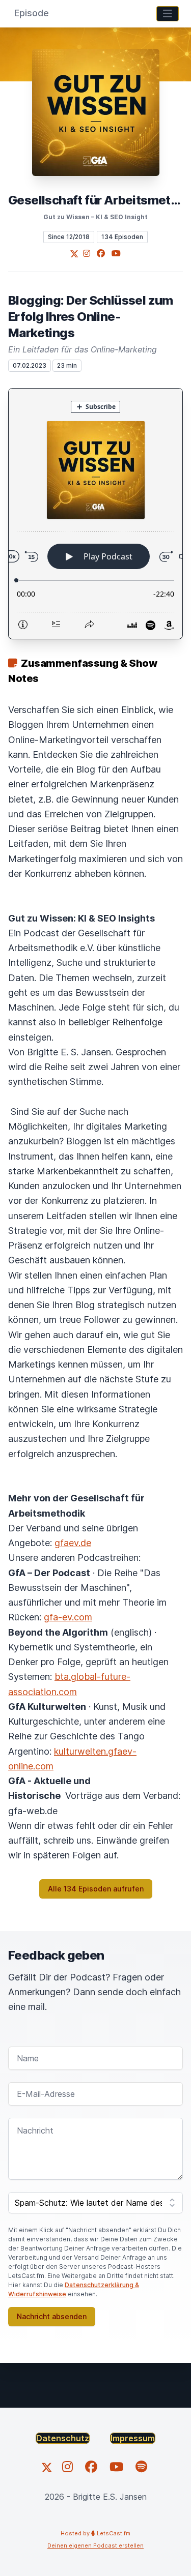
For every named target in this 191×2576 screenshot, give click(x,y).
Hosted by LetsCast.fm (95, 2533)
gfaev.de (73, 1543)
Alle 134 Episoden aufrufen (96, 1889)
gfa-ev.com (68, 1617)
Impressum (133, 2438)
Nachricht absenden (52, 2316)
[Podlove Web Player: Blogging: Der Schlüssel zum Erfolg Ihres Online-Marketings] (95, 514)
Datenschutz (63, 2438)
